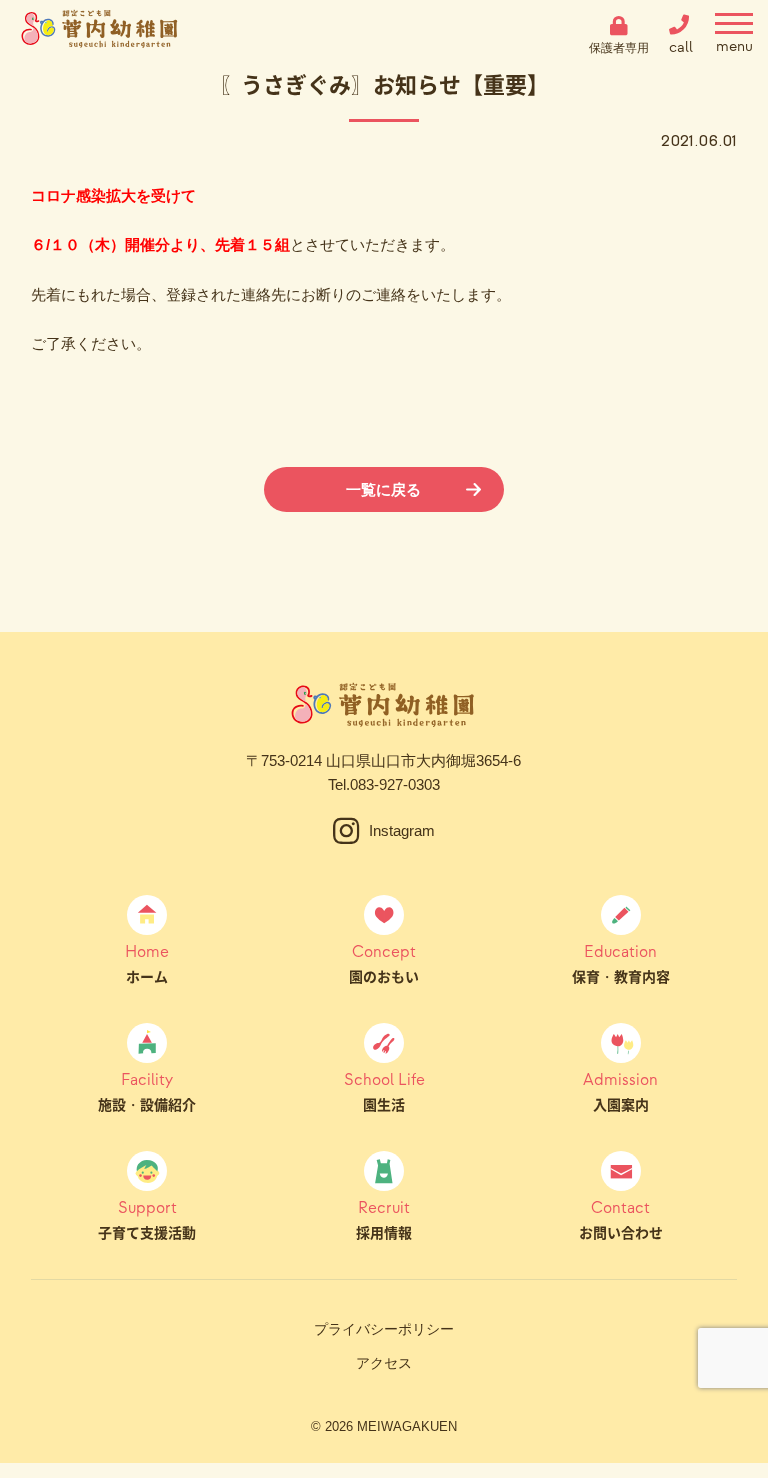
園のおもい (384, 963)
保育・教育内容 (621, 963)
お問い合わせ (621, 1219)
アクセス (384, 1363)
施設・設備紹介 (147, 1091)
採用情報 (384, 1219)
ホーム (147, 963)
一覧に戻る (383, 489)
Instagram (402, 830)
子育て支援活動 (147, 1219)
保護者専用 (619, 47)
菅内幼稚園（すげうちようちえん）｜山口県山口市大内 (100, 35)
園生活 (384, 1091)
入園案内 (620, 1091)
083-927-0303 (395, 784)
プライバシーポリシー (384, 1329)
